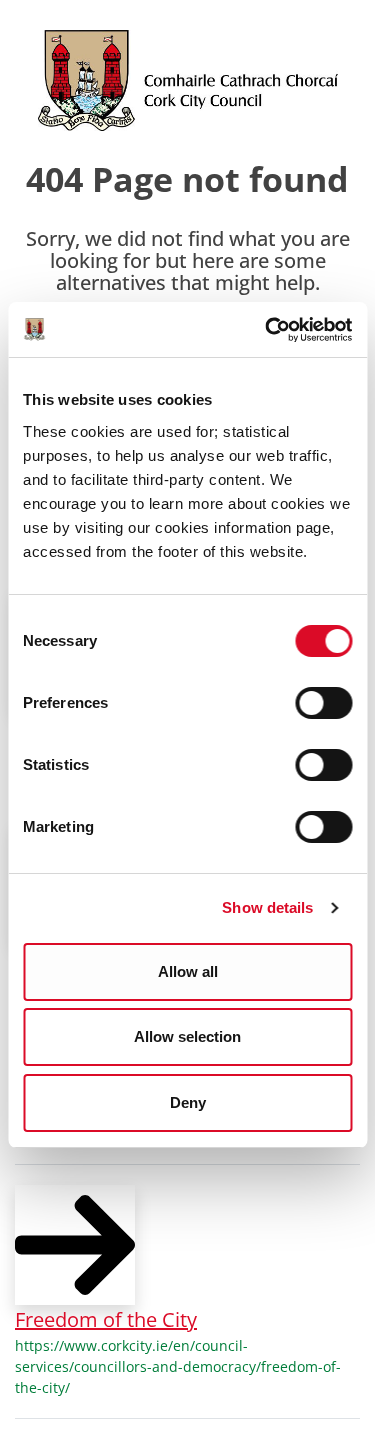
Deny (188, 1102)
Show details (267, 907)
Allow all (188, 971)
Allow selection (187, 1036)
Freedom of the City (106, 1319)
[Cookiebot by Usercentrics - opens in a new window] (267, 330)
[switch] (323, 703)
